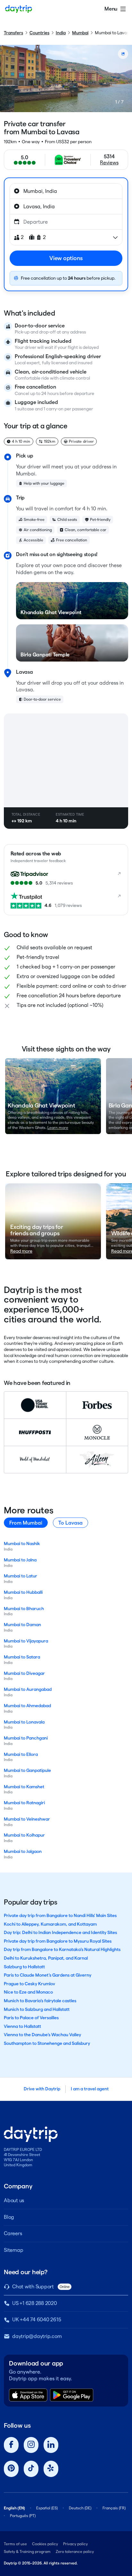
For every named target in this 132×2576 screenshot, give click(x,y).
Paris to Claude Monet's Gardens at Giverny (48, 1975)
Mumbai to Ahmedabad (27, 1706)
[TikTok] (31, 2469)
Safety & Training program (27, 2551)
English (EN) (14, 2508)
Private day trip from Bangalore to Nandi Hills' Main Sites (60, 1915)
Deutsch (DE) (80, 2508)
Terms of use (15, 2544)
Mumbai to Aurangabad (28, 1689)
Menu (111, 9)
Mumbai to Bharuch (24, 1609)
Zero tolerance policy (75, 2551)
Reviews (109, 163)
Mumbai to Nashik (22, 1543)
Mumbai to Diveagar (24, 1673)
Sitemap (13, 2250)
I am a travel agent (90, 2089)
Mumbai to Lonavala (24, 1722)
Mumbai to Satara (22, 1657)
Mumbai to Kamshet (24, 1787)
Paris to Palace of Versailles (31, 2018)
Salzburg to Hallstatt (24, 1967)
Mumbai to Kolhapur (24, 1835)
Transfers (13, 33)
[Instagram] (31, 2445)
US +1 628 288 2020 (35, 2303)
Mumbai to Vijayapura (26, 1641)
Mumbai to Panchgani (26, 1738)
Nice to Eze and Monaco (28, 1992)
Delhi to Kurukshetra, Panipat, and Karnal (46, 1958)
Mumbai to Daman (22, 1625)
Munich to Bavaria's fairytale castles (40, 2001)
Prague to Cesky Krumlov (29, 1984)
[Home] (19, 9)
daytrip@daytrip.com (37, 2336)
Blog (9, 2217)
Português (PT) (23, 2516)
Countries (39, 33)
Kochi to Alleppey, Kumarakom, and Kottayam (50, 1924)
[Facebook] (11, 2445)
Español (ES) (47, 2508)
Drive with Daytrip (42, 2089)
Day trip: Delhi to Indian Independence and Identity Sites (60, 1932)
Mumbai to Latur (21, 1576)
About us (14, 2200)
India (61, 33)
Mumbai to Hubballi (23, 1592)
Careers (13, 2233)
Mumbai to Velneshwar (27, 1819)
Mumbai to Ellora (21, 1754)
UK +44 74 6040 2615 (37, 2320)
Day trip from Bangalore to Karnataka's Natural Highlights (62, 1949)
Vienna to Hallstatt (22, 2026)
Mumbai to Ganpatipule (27, 1770)
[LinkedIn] (51, 2445)
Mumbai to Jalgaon (23, 1851)
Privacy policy (75, 2544)
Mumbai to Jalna (20, 1560)
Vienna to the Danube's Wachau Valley (42, 2035)
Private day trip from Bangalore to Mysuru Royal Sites (58, 1941)
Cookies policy (45, 2544)
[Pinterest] (11, 2469)
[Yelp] (51, 2469)
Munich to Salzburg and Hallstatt (37, 2009)
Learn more (58, 1128)
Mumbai (80, 33)
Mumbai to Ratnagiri (24, 1803)
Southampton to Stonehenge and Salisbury (47, 2043)
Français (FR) (114, 2508)
